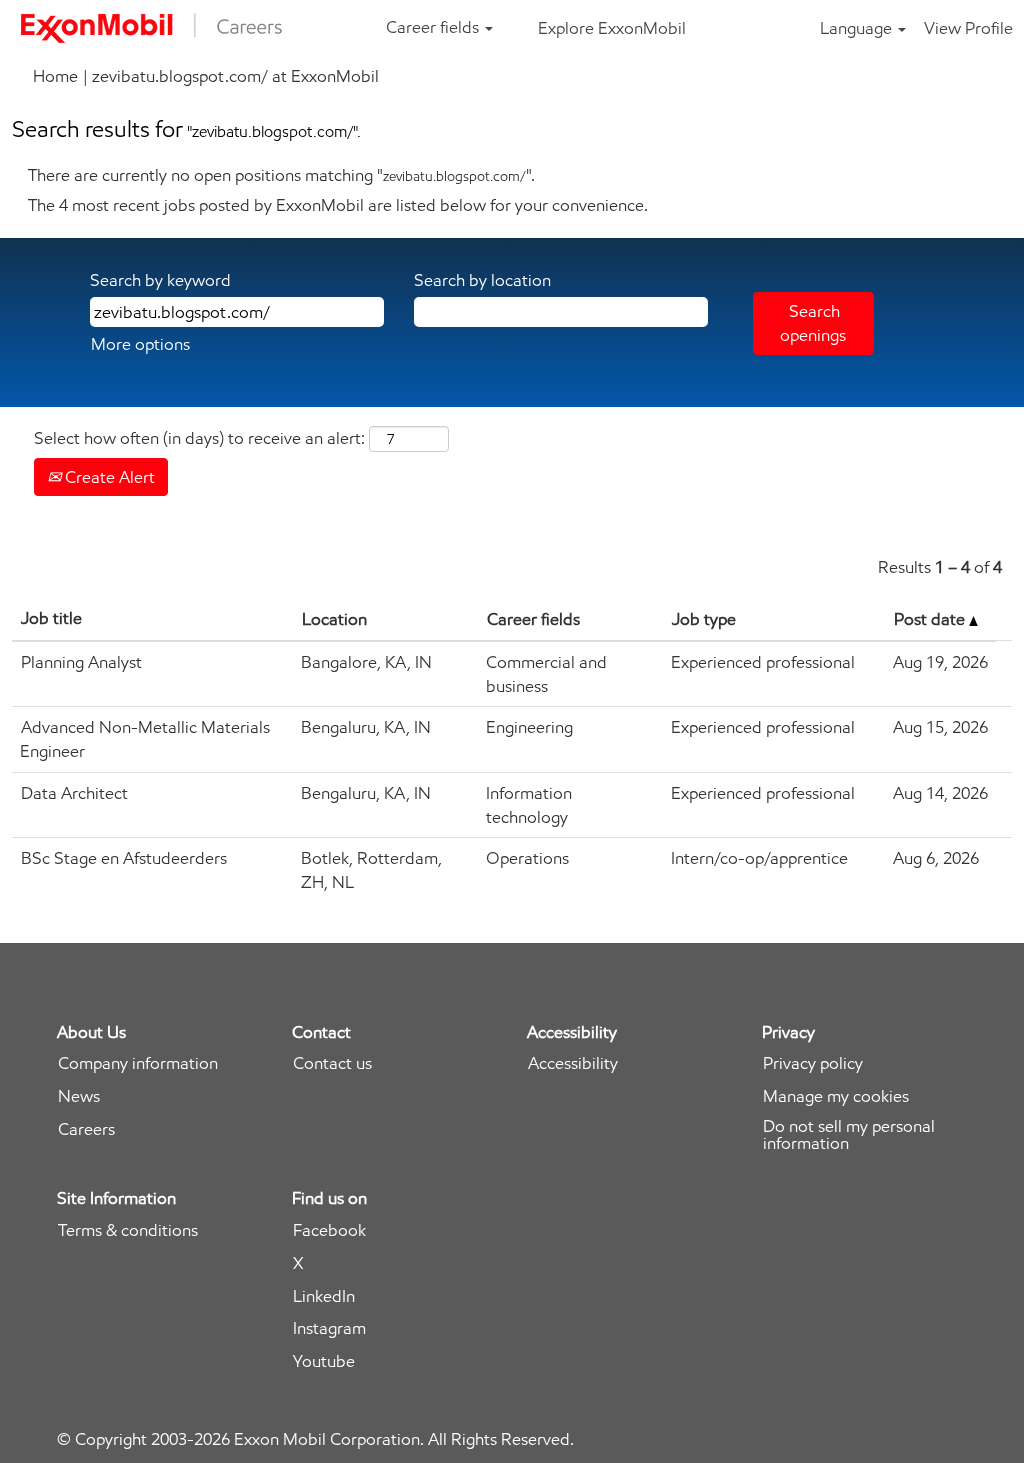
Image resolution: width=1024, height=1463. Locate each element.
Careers (86, 1129)
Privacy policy (813, 1063)
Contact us (332, 1063)
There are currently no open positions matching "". (281, 175)
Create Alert (108, 477)
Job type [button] (704, 619)
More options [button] (140, 344)
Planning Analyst (81, 662)
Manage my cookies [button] (836, 1096)
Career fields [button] (434, 27)
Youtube (324, 1361)
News (79, 1096)
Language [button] (858, 28)
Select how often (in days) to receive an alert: (199, 438)
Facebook (329, 1230)
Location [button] (334, 619)
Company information (138, 1063)
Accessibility (573, 1063)
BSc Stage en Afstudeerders (124, 858)
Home (55, 76)
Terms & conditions (128, 1230)
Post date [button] (931, 619)
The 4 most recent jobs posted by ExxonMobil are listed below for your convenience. (338, 205)
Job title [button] (51, 618)
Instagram (329, 1328)
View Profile (968, 28)
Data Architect (74, 793)
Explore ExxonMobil (612, 28)
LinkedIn (324, 1296)
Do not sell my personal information (849, 1135)
